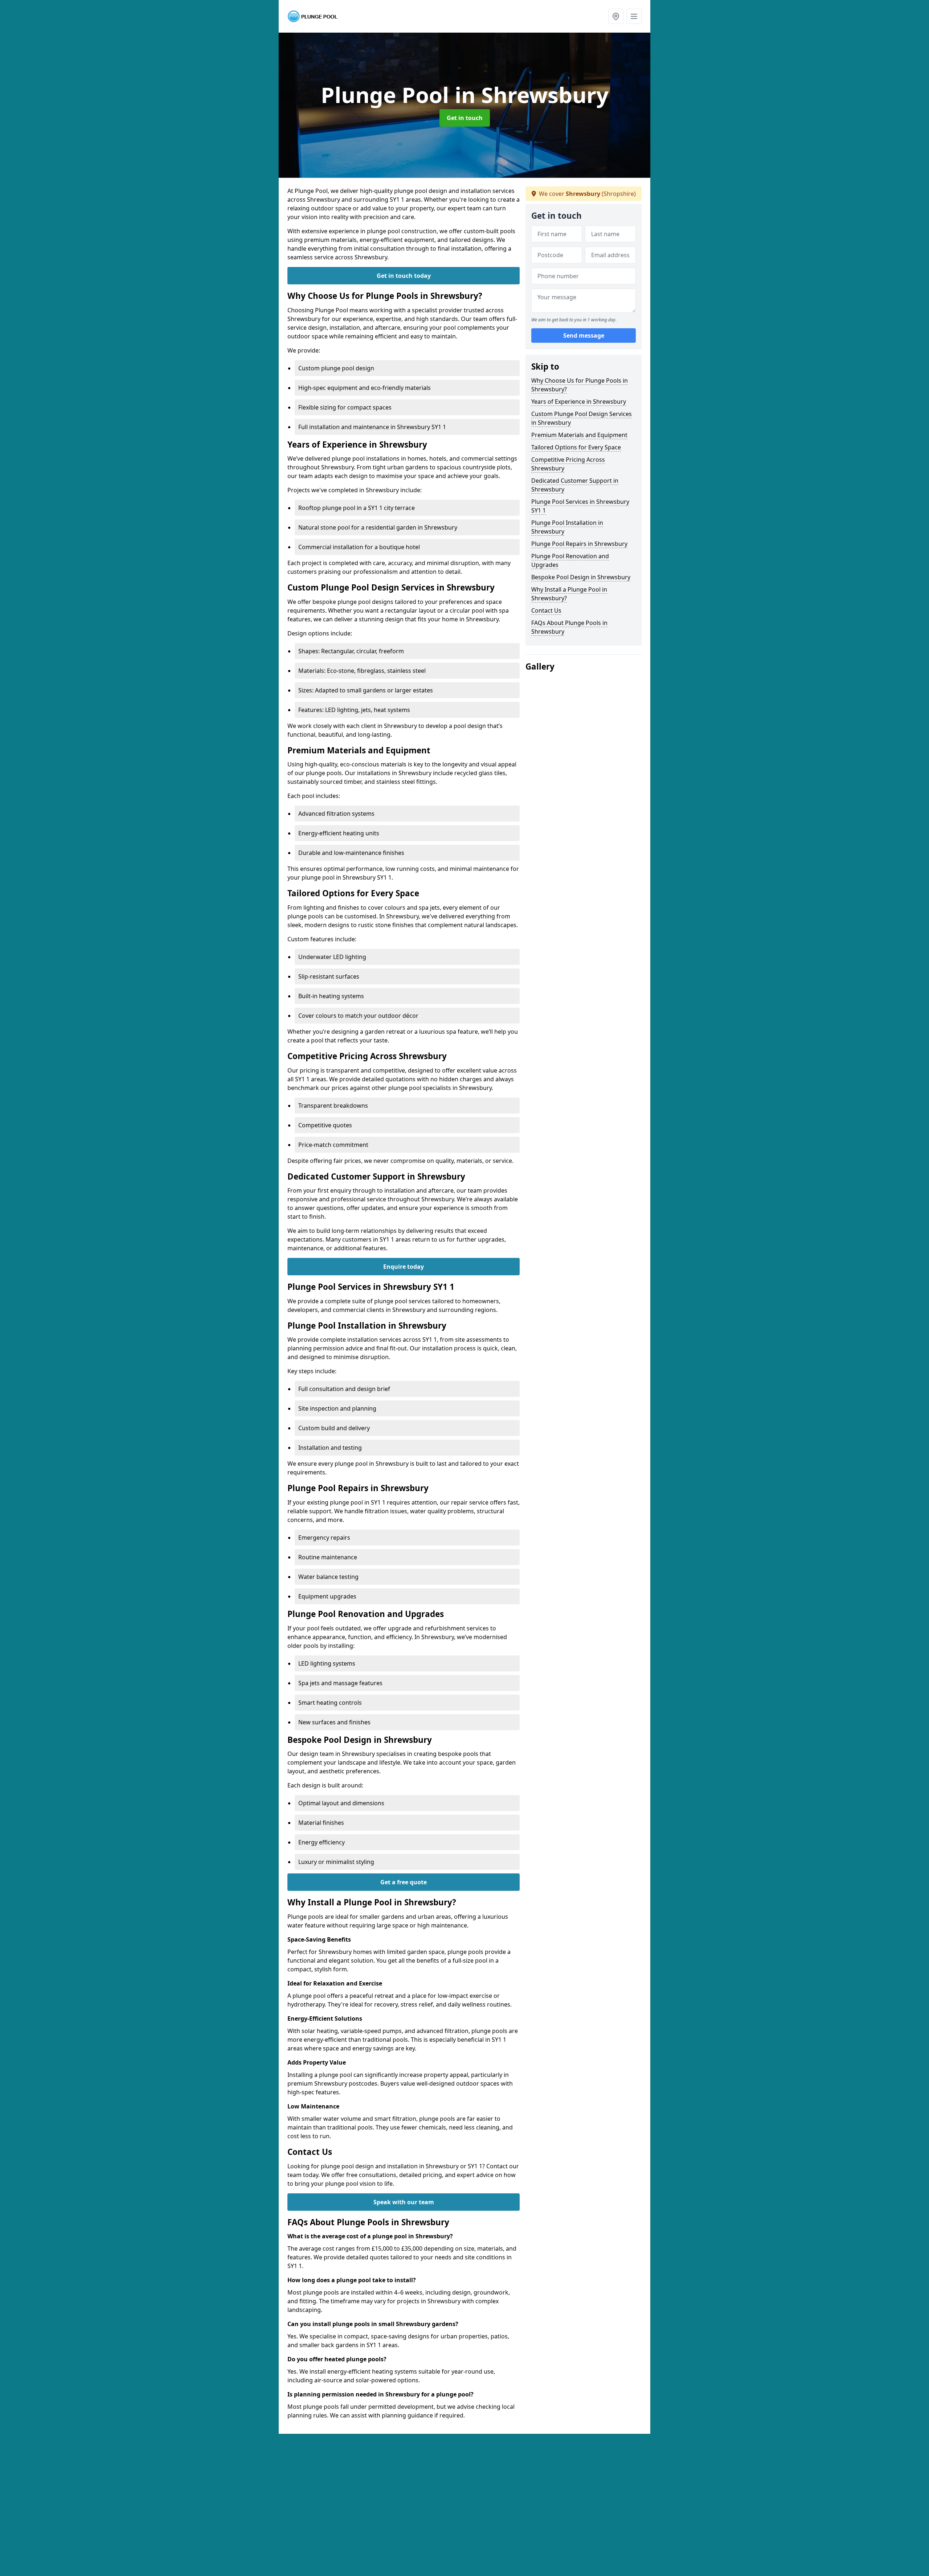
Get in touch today (404, 276)
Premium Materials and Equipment (579, 435)
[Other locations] (616, 16)
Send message (584, 336)
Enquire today (404, 1267)
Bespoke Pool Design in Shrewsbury (581, 577)
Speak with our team (404, 2202)
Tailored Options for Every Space (576, 447)
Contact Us (546, 610)
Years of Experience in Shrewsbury (579, 402)
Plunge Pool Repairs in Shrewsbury (579, 544)
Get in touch (465, 118)
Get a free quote (404, 1882)
